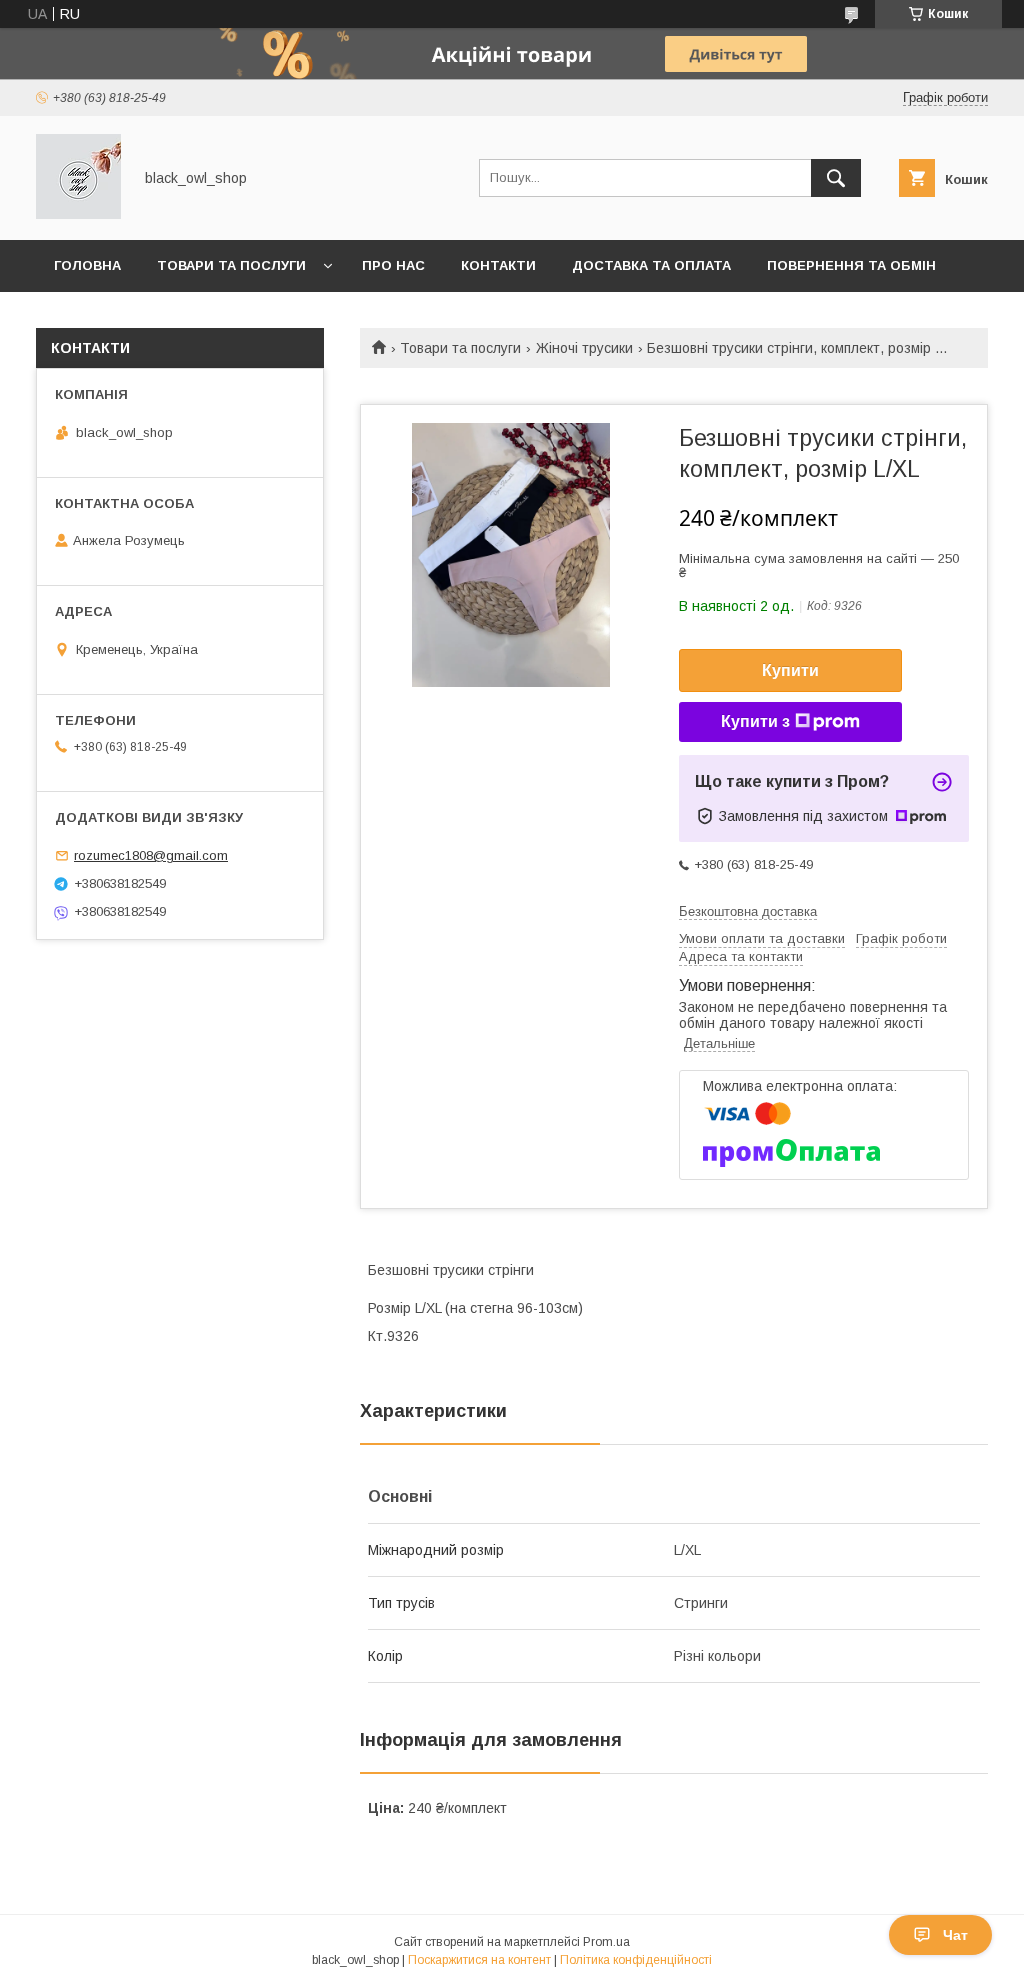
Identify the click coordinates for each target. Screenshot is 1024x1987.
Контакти (498, 265)
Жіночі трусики (584, 348)
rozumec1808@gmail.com (151, 855)
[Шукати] (836, 178)
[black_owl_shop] (78, 214)
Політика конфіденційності (636, 1960)
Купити (790, 670)
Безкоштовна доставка (748, 911)
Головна (87, 265)
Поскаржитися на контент (479, 1960)
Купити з (755, 721)
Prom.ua (606, 1942)
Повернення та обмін (851, 265)
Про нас (393, 265)
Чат (955, 1935)
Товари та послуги (231, 265)
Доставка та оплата (651, 265)
